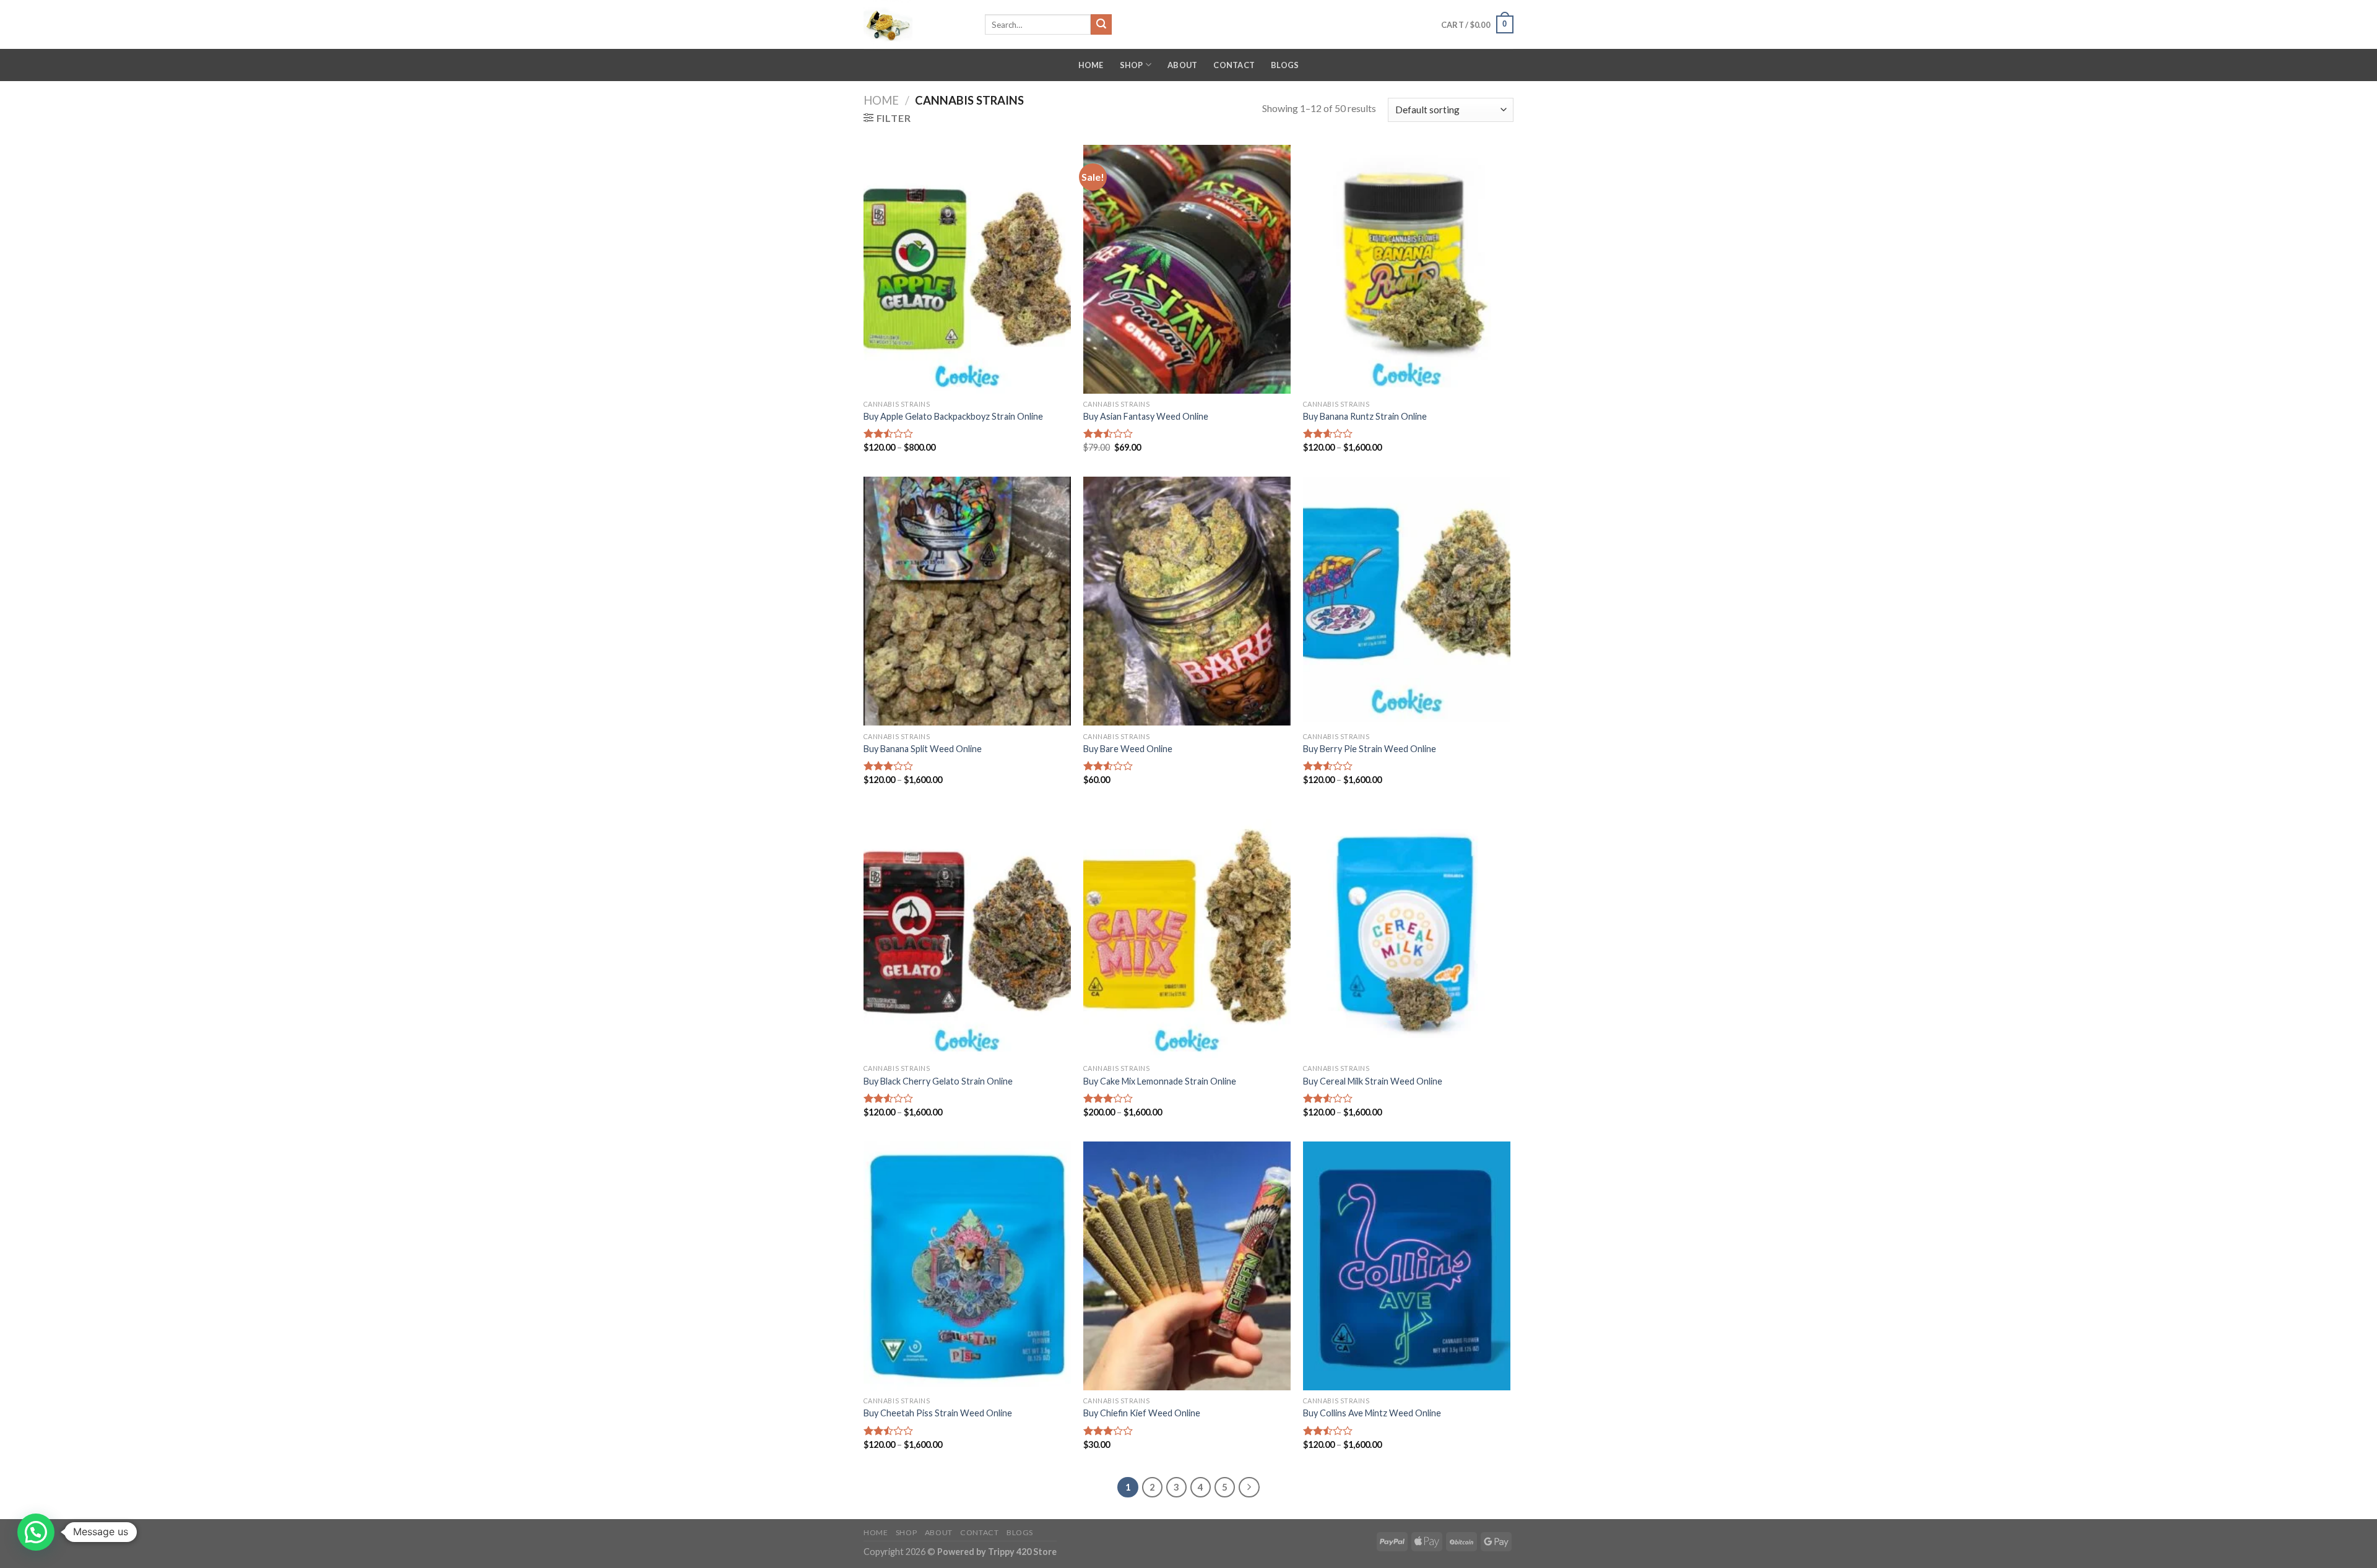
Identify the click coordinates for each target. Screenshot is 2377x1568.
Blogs (1285, 65)
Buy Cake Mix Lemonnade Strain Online (1160, 1081)
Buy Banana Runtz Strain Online (1365, 416)
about (1182, 65)
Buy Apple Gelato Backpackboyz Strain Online (953, 416)
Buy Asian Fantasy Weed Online (1146, 416)
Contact (1234, 65)
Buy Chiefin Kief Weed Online (1142, 1413)
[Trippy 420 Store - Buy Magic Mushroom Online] (915, 24)
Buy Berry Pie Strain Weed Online (1370, 749)
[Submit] (1101, 25)
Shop (1132, 65)
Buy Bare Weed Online (1128, 749)
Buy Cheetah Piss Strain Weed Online (938, 1413)
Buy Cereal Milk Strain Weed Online (1373, 1081)
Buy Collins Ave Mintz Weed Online (1372, 1413)
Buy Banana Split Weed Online (923, 749)
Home (1091, 65)
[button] (36, 1532)
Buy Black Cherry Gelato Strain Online (938, 1081)
